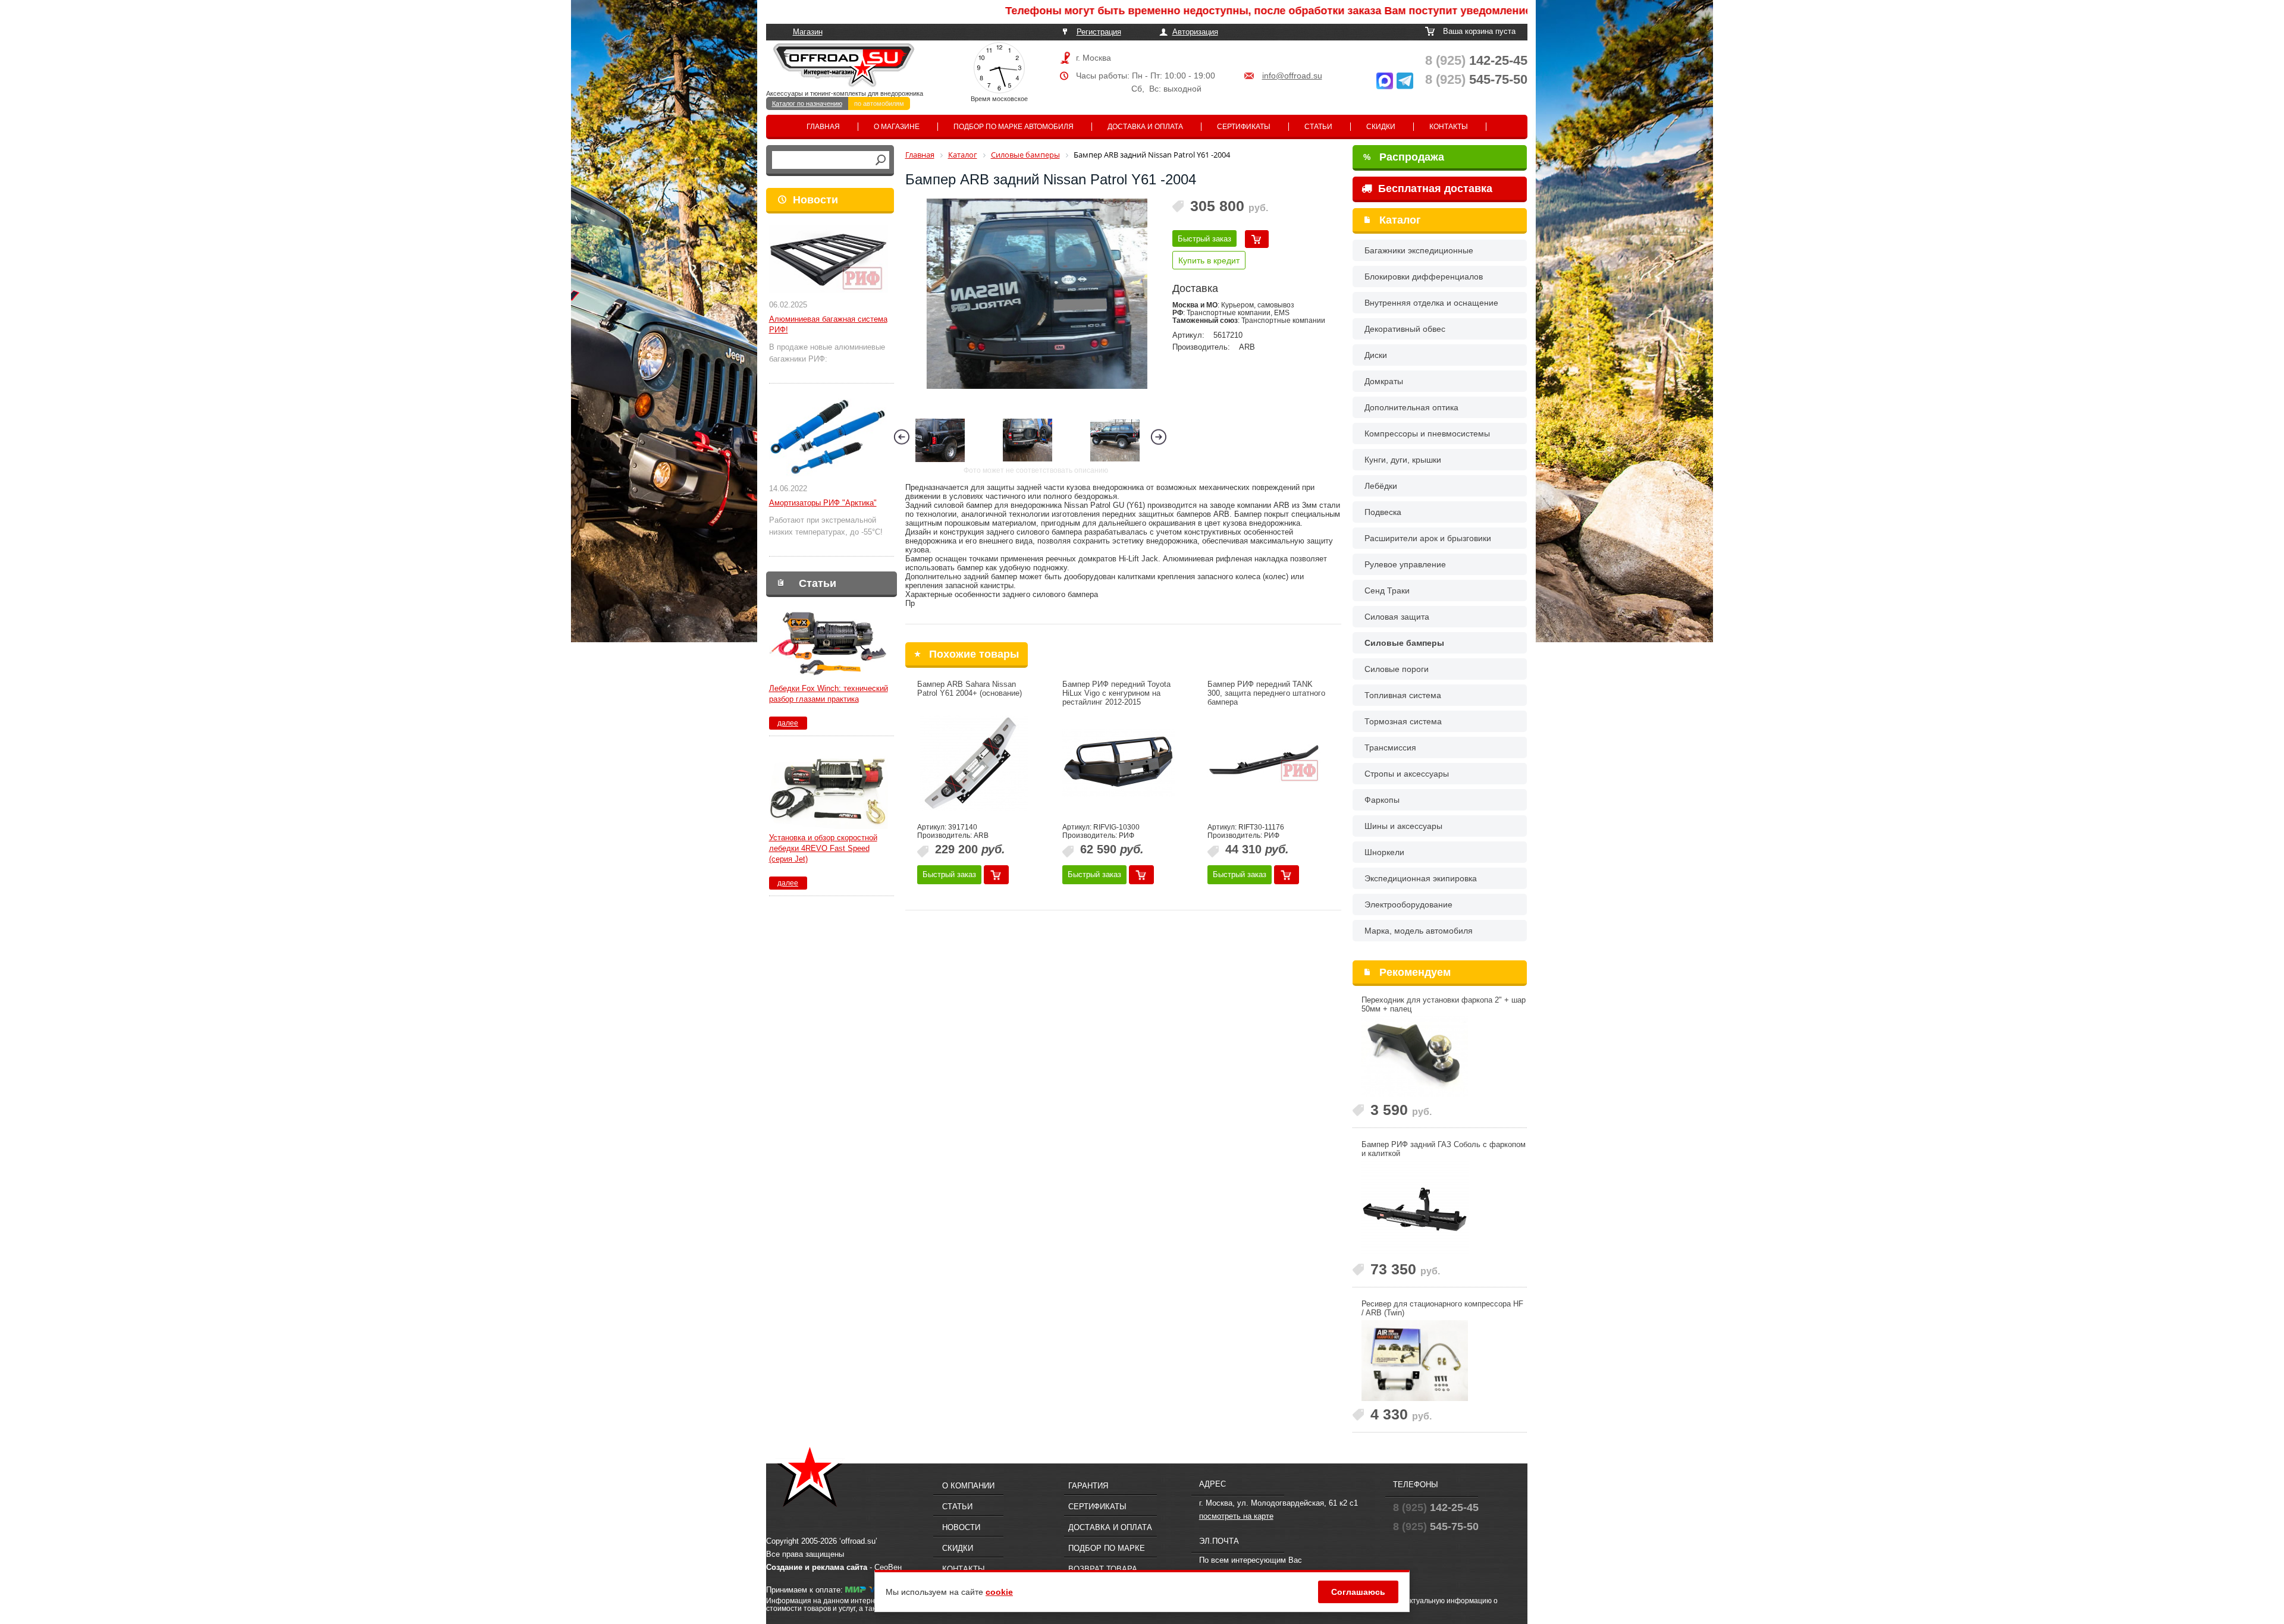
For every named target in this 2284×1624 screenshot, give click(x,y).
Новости (815, 200)
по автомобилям (879, 103)
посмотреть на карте (1236, 1516)
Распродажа (1404, 157)
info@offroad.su (1292, 76)
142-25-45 (1476, 60)
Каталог (1400, 220)
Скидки (1381, 127)
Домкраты (1384, 381)
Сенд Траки (1387, 590)
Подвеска (1383, 512)
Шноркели (1384, 852)
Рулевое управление (1405, 564)
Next (1159, 437)
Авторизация (1195, 32)
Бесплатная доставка (1434, 189)
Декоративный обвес (1405, 329)
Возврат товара (1103, 1569)
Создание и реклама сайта (817, 1567)
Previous (902, 437)
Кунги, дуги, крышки (1403, 460)
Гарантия (1088, 1486)
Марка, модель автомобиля (1419, 931)
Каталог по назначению (807, 103)
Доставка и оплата (1145, 127)
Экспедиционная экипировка (1421, 878)
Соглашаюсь (1358, 1592)
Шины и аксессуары (1403, 826)
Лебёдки (1381, 486)
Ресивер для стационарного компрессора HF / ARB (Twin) (1442, 1308)
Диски (1376, 355)
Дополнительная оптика (1411, 407)
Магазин (808, 32)
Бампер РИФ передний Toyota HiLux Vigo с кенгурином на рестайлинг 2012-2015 (1116, 693)
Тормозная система (1403, 721)
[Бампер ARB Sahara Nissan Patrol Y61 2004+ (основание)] (974, 763)
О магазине (897, 127)
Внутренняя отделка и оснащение (1431, 303)
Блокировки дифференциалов (1424, 277)
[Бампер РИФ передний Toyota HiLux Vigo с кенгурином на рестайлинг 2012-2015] (1119, 763)
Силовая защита (1397, 617)
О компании (968, 1486)
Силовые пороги (1397, 669)
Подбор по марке (1107, 1548)
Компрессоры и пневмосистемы (1427, 434)
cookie (999, 1592)
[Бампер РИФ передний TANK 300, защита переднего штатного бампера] (1264, 763)
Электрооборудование (1408, 904)
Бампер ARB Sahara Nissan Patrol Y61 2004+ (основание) (970, 689)
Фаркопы (1382, 800)
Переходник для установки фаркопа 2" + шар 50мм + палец (1444, 1004)
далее (788, 723)
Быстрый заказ (1204, 239)
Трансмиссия (1390, 747)
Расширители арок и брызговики (1428, 538)
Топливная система (1403, 695)
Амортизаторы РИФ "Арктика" (823, 503)
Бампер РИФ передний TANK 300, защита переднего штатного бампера (1266, 693)
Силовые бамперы (1404, 643)
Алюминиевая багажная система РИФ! (828, 324)
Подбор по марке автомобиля (1014, 127)
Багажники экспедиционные (1419, 250)
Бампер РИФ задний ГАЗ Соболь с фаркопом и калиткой (1444, 1149)
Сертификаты (1244, 127)
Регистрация (1099, 32)
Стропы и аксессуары (1407, 774)
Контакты (1449, 127)
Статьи (1318, 127)
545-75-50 (1476, 79)
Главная (823, 127)
